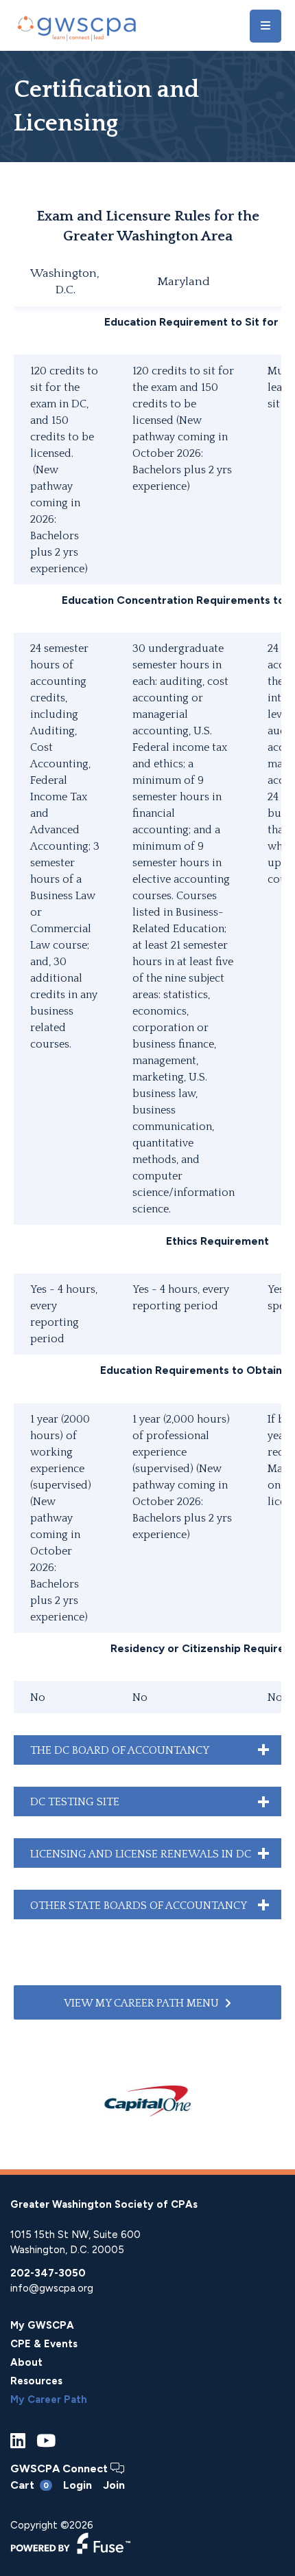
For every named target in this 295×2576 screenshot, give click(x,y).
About (26, 2362)
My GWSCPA (42, 2325)
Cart (29, 2485)
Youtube (46, 2441)
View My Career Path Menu (141, 2003)
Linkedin (18, 2441)
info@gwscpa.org (52, 2288)
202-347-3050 (48, 2273)
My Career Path (49, 2399)
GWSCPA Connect (60, 2468)
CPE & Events (44, 2344)
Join (114, 2485)
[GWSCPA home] (75, 26)
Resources (36, 2381)
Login (78, 2485)
